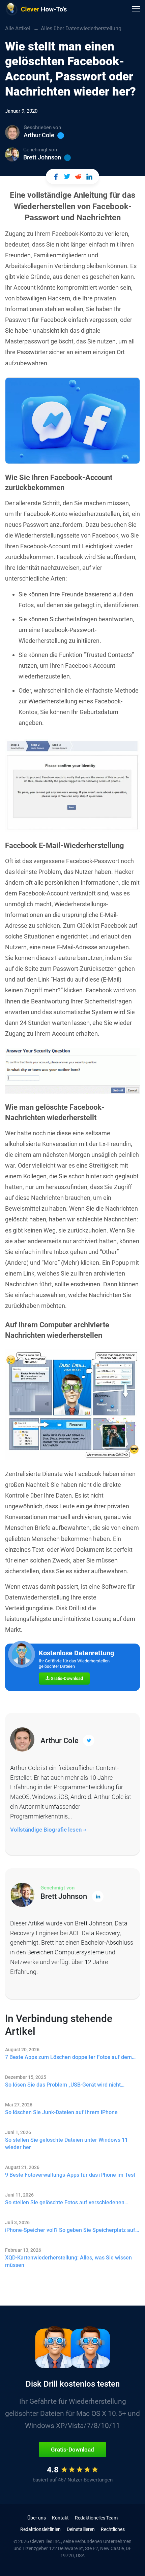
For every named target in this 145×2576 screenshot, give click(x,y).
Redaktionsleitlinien (40, 2529)
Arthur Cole (39, 135)
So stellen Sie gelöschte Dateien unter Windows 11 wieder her (66, 2144)
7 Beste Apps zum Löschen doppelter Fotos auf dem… (70, 2057)
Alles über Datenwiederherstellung (81, 28)
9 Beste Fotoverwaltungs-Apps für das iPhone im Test (70, 2175)
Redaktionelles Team (96, 2518)
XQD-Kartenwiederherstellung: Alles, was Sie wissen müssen (68, 2261)
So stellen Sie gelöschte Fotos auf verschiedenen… (67, 2202)
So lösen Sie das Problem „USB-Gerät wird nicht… (65, 2085)
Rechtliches (113, 2529)
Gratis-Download (66, 1678)
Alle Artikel (18, 28)
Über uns (37, 2518)
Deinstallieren (81, 2529)
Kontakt (60, 2518)
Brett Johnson (42, 157)
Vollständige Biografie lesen (47, 1830)
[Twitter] (61, 136)
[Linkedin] (67, 158)
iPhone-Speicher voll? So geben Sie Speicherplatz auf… (72, 2230)
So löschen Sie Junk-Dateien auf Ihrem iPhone (61, 2112)
